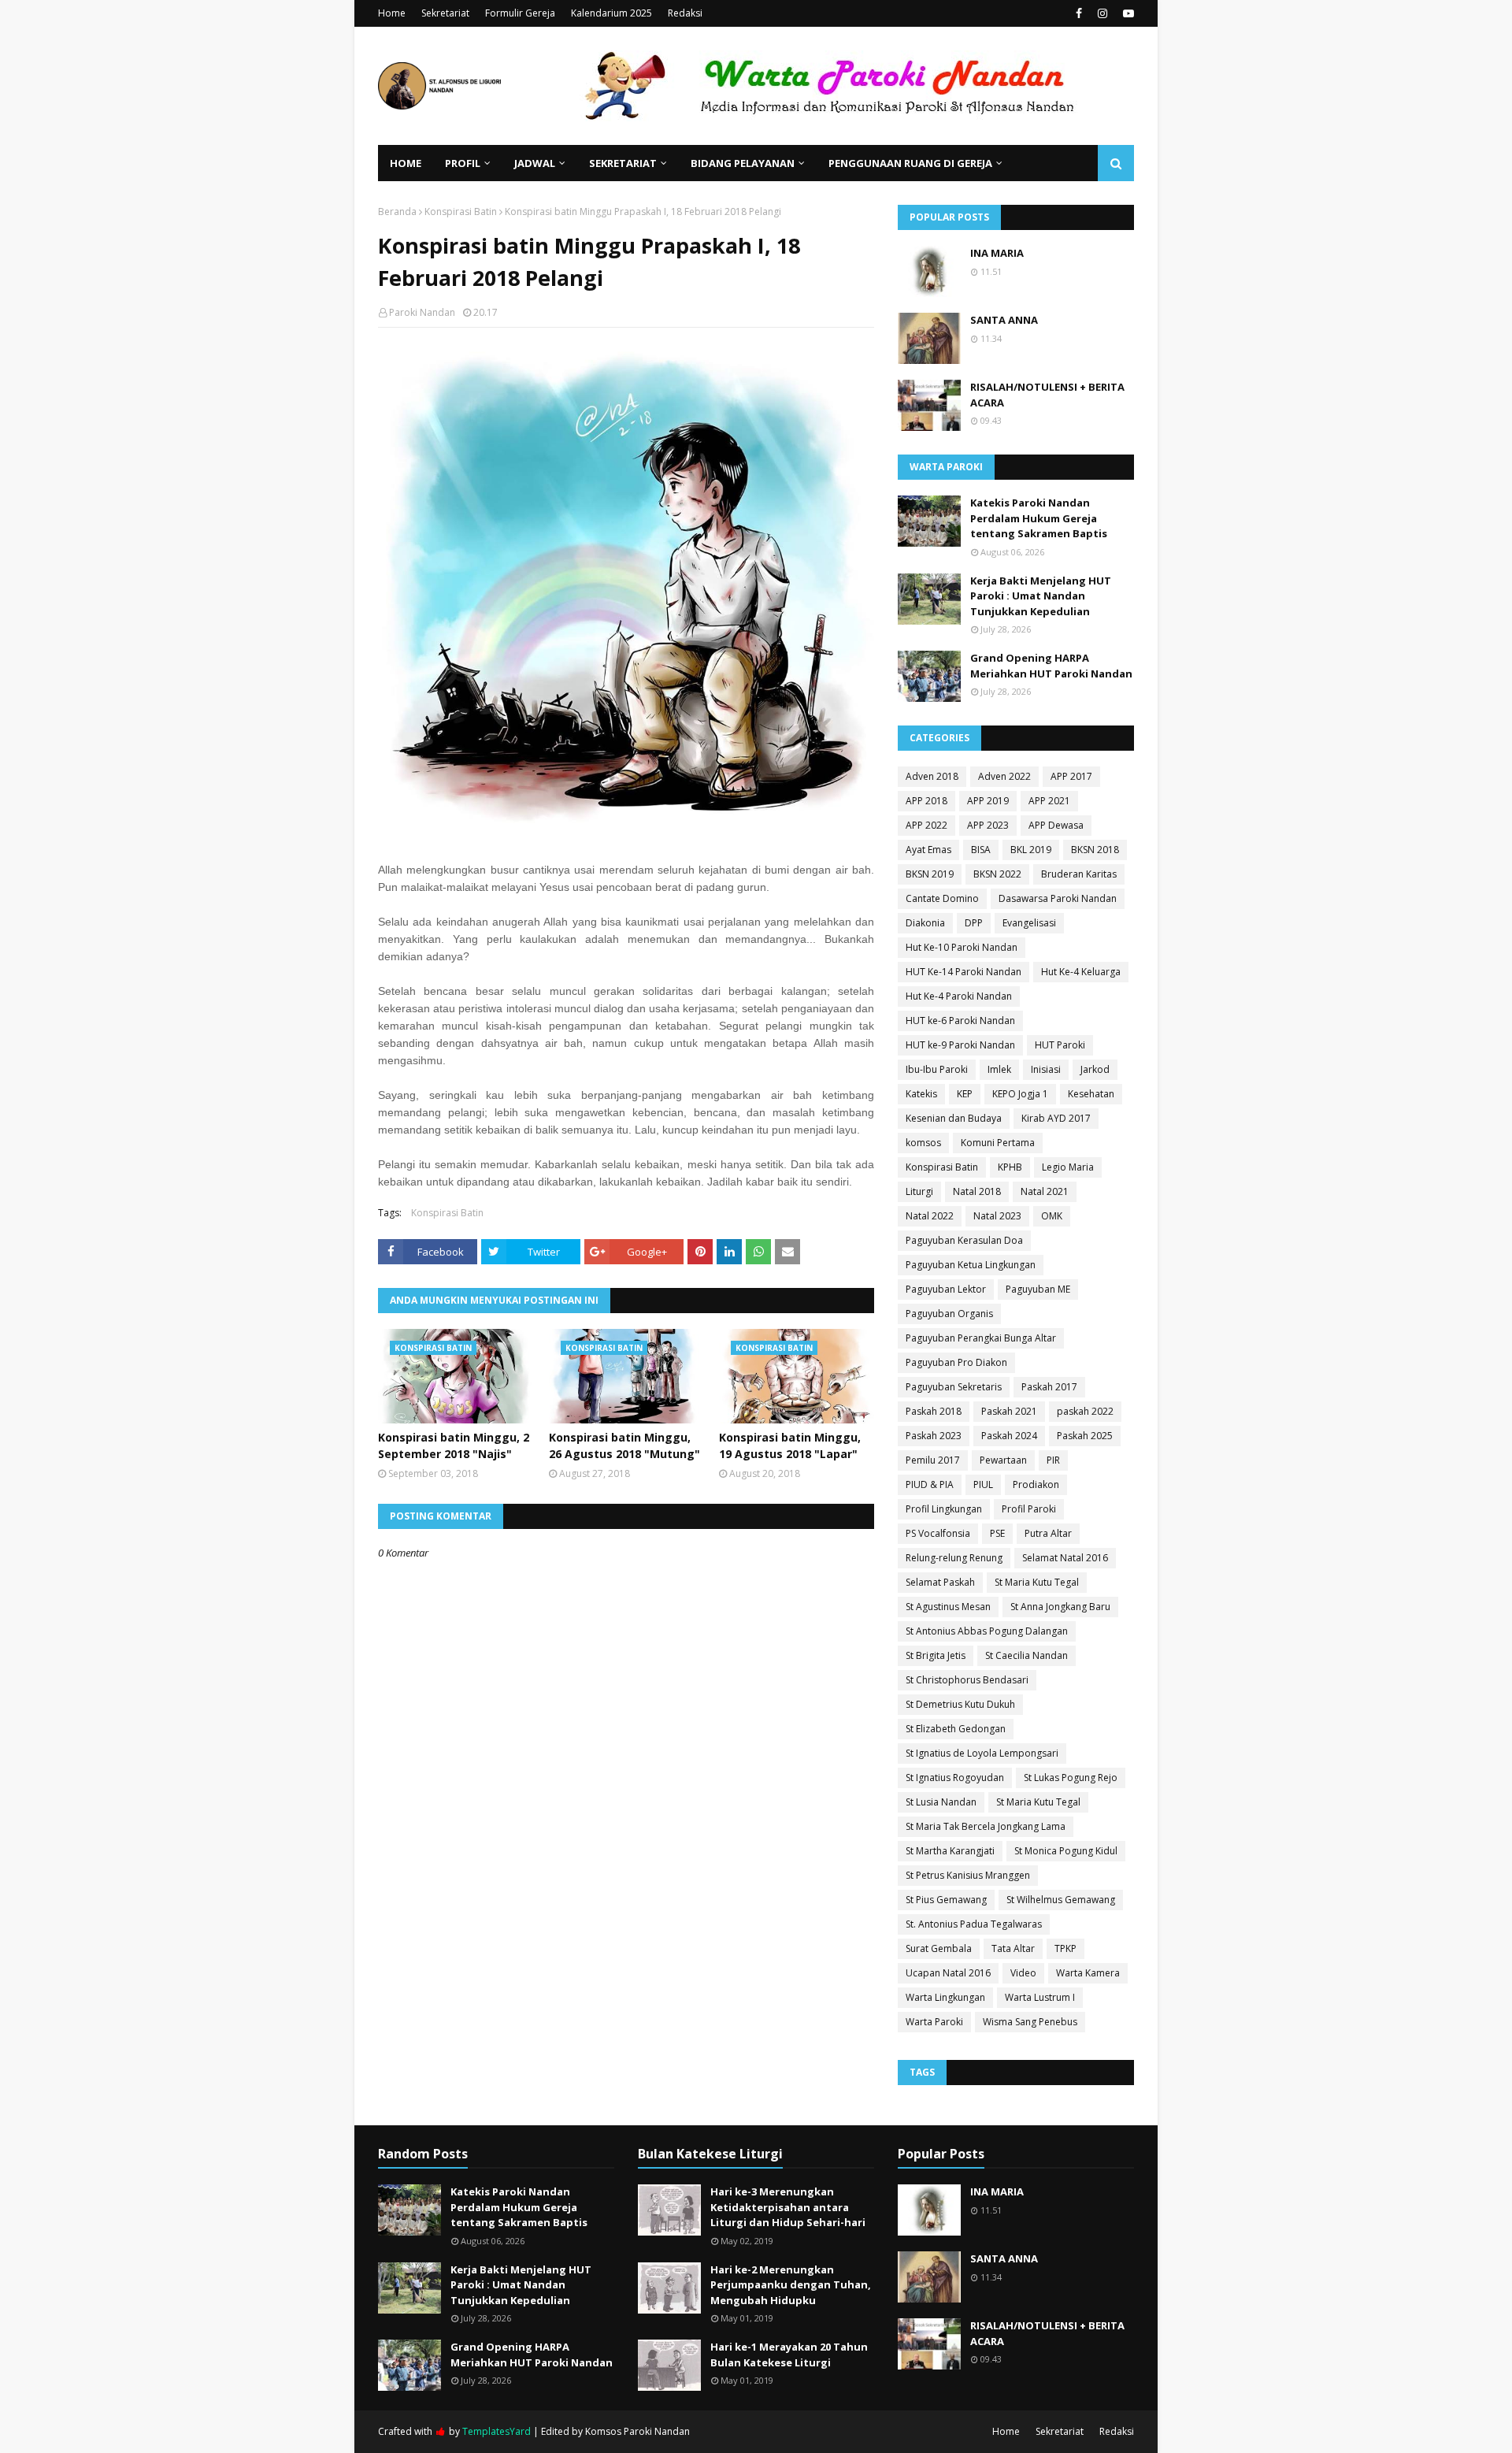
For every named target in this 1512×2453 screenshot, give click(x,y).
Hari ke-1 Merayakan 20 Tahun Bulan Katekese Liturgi (789, 2355)
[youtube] (1127, 13)
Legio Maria (1068, 1167)
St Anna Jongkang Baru (1060, 1607)
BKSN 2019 (930, 874)
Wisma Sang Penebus (1030, 2022)
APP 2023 (988, 825)
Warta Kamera (1088, 1973)
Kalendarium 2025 (611, 13)
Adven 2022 (1004, 776)
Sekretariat (445, 13)
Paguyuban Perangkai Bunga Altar (981, 1338)
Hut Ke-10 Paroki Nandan (962, 947)
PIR (1053, 1460)
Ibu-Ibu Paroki (937, 1069)
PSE (997, 1533)
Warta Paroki (934, 2022)
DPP (974, 923)
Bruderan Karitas (1079, 874)
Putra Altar (1048, 1533)
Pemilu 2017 (933, 1460)
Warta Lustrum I (1040, 1997)
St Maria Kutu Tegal (1037, 1582)
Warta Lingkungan (945, 1997)
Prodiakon (1036, 1484)
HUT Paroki (1060, 1045)
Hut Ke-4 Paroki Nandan (959, 996)
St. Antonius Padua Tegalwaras (974, 1924)
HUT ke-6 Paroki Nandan (960, 1021)
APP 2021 (1049, 801)
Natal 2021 (1045, 1191)
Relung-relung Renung (954, 1558)
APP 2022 (926, 825)
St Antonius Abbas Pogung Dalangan (987, 1631)
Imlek (999, 1069)
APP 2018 (926, 801)
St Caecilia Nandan (1027, 1655)
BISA (981, 850)
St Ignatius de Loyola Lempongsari (982, 1753)
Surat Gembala (939, 1948)
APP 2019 (988, 801)
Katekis (921, 1094)
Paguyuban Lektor (946, 1289)
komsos (923, 1143)
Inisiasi (1046, 1069)
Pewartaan (1003, 1460)
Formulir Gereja (520, 13)
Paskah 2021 (1009, 1411)
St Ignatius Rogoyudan (955, 1778)
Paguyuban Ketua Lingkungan (971, 1265)
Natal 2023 (997, 1216)
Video (1023, 1973)
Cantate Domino (942, 898)
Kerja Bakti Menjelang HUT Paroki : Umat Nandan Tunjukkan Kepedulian (1041, 596)
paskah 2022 (1085, 1411)
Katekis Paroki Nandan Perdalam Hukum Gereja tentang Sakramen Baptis (1039, 518)
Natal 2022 (930, 1216)
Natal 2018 (977, 1191)
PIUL (983, 1484)
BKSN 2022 (997, 874)
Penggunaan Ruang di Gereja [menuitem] (910, 163)
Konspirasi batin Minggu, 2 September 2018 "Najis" (454, 1445)
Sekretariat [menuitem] (623, 163)
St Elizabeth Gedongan (956, 1729)
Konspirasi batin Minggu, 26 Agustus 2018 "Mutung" (624, 1445)
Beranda (397, 212)
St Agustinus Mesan (948, 1607)
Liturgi (919, 1191)
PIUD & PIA (930, 1484)
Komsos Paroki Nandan (637, 2431)
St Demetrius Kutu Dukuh (960, 1704)
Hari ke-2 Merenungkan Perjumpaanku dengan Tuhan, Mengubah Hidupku (791, 2285)
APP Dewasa (1056, 825)
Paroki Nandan (422, 312)
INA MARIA (997, 253)
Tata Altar (1013, 1948)
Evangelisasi (1029, 923)
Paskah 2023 (934, 1436)
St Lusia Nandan (941, 1802)
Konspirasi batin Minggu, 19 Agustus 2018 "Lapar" (790, 1445)
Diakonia (925, 923)
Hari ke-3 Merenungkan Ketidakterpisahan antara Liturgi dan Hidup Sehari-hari (788, 2207)
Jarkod (1095, 1069)
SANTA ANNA (1004, 320)
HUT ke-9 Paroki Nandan (960, 1045)
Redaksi (685, 13)
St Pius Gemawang (946, 1900)
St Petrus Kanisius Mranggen (968, 1875)
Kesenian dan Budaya (954, 1118)
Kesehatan (1091, 1094)
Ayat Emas (928, 850)
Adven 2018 (932, 776)
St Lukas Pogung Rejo (1071, 1778)
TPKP (1065, 1948)
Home (392, 13)
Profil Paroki (1029, 1509)
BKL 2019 (1031, 850)
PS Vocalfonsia (938, 1533)
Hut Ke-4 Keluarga (1081, 972)
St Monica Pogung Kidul (1066, 1851)
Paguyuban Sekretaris (954, 1387)
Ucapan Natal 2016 (948, 1973)
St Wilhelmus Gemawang (1061, 1900)
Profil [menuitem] (463, 163)
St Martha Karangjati (950, 1851)
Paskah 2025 (1085, 1436)
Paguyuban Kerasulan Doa (964, 1240)
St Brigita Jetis (936, 1655)
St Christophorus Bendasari (967, 1680)
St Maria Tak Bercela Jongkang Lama (986, 1826)
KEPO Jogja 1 (1020, 1094)
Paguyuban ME (1038, 1289)
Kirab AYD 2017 (1056, 1118)
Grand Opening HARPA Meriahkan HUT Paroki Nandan (1051, 666)
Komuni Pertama (998, 1143)
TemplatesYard (497, 2431)
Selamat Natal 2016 (1065, 1558)
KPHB (1010, 1167)
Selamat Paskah (940, 1582)
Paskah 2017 (1049, 1387)
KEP (965, 1094)
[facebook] (1079, 13)
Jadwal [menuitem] (535, 163)
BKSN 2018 (1095, 850)
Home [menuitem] (406, 163)
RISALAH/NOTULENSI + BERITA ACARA (1047, 395)
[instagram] (1102, 13)
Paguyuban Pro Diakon (956, 1362)
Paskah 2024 (1009, 1436)
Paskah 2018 (934, 1411)
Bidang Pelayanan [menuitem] (743, 163)
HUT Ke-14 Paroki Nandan (964, 972)
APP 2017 (1071, 776)
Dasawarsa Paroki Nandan (1058, 898)
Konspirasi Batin (461, 212)
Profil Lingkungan (944, 1509)
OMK (1052, 1216)
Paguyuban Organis (949, 1314)
